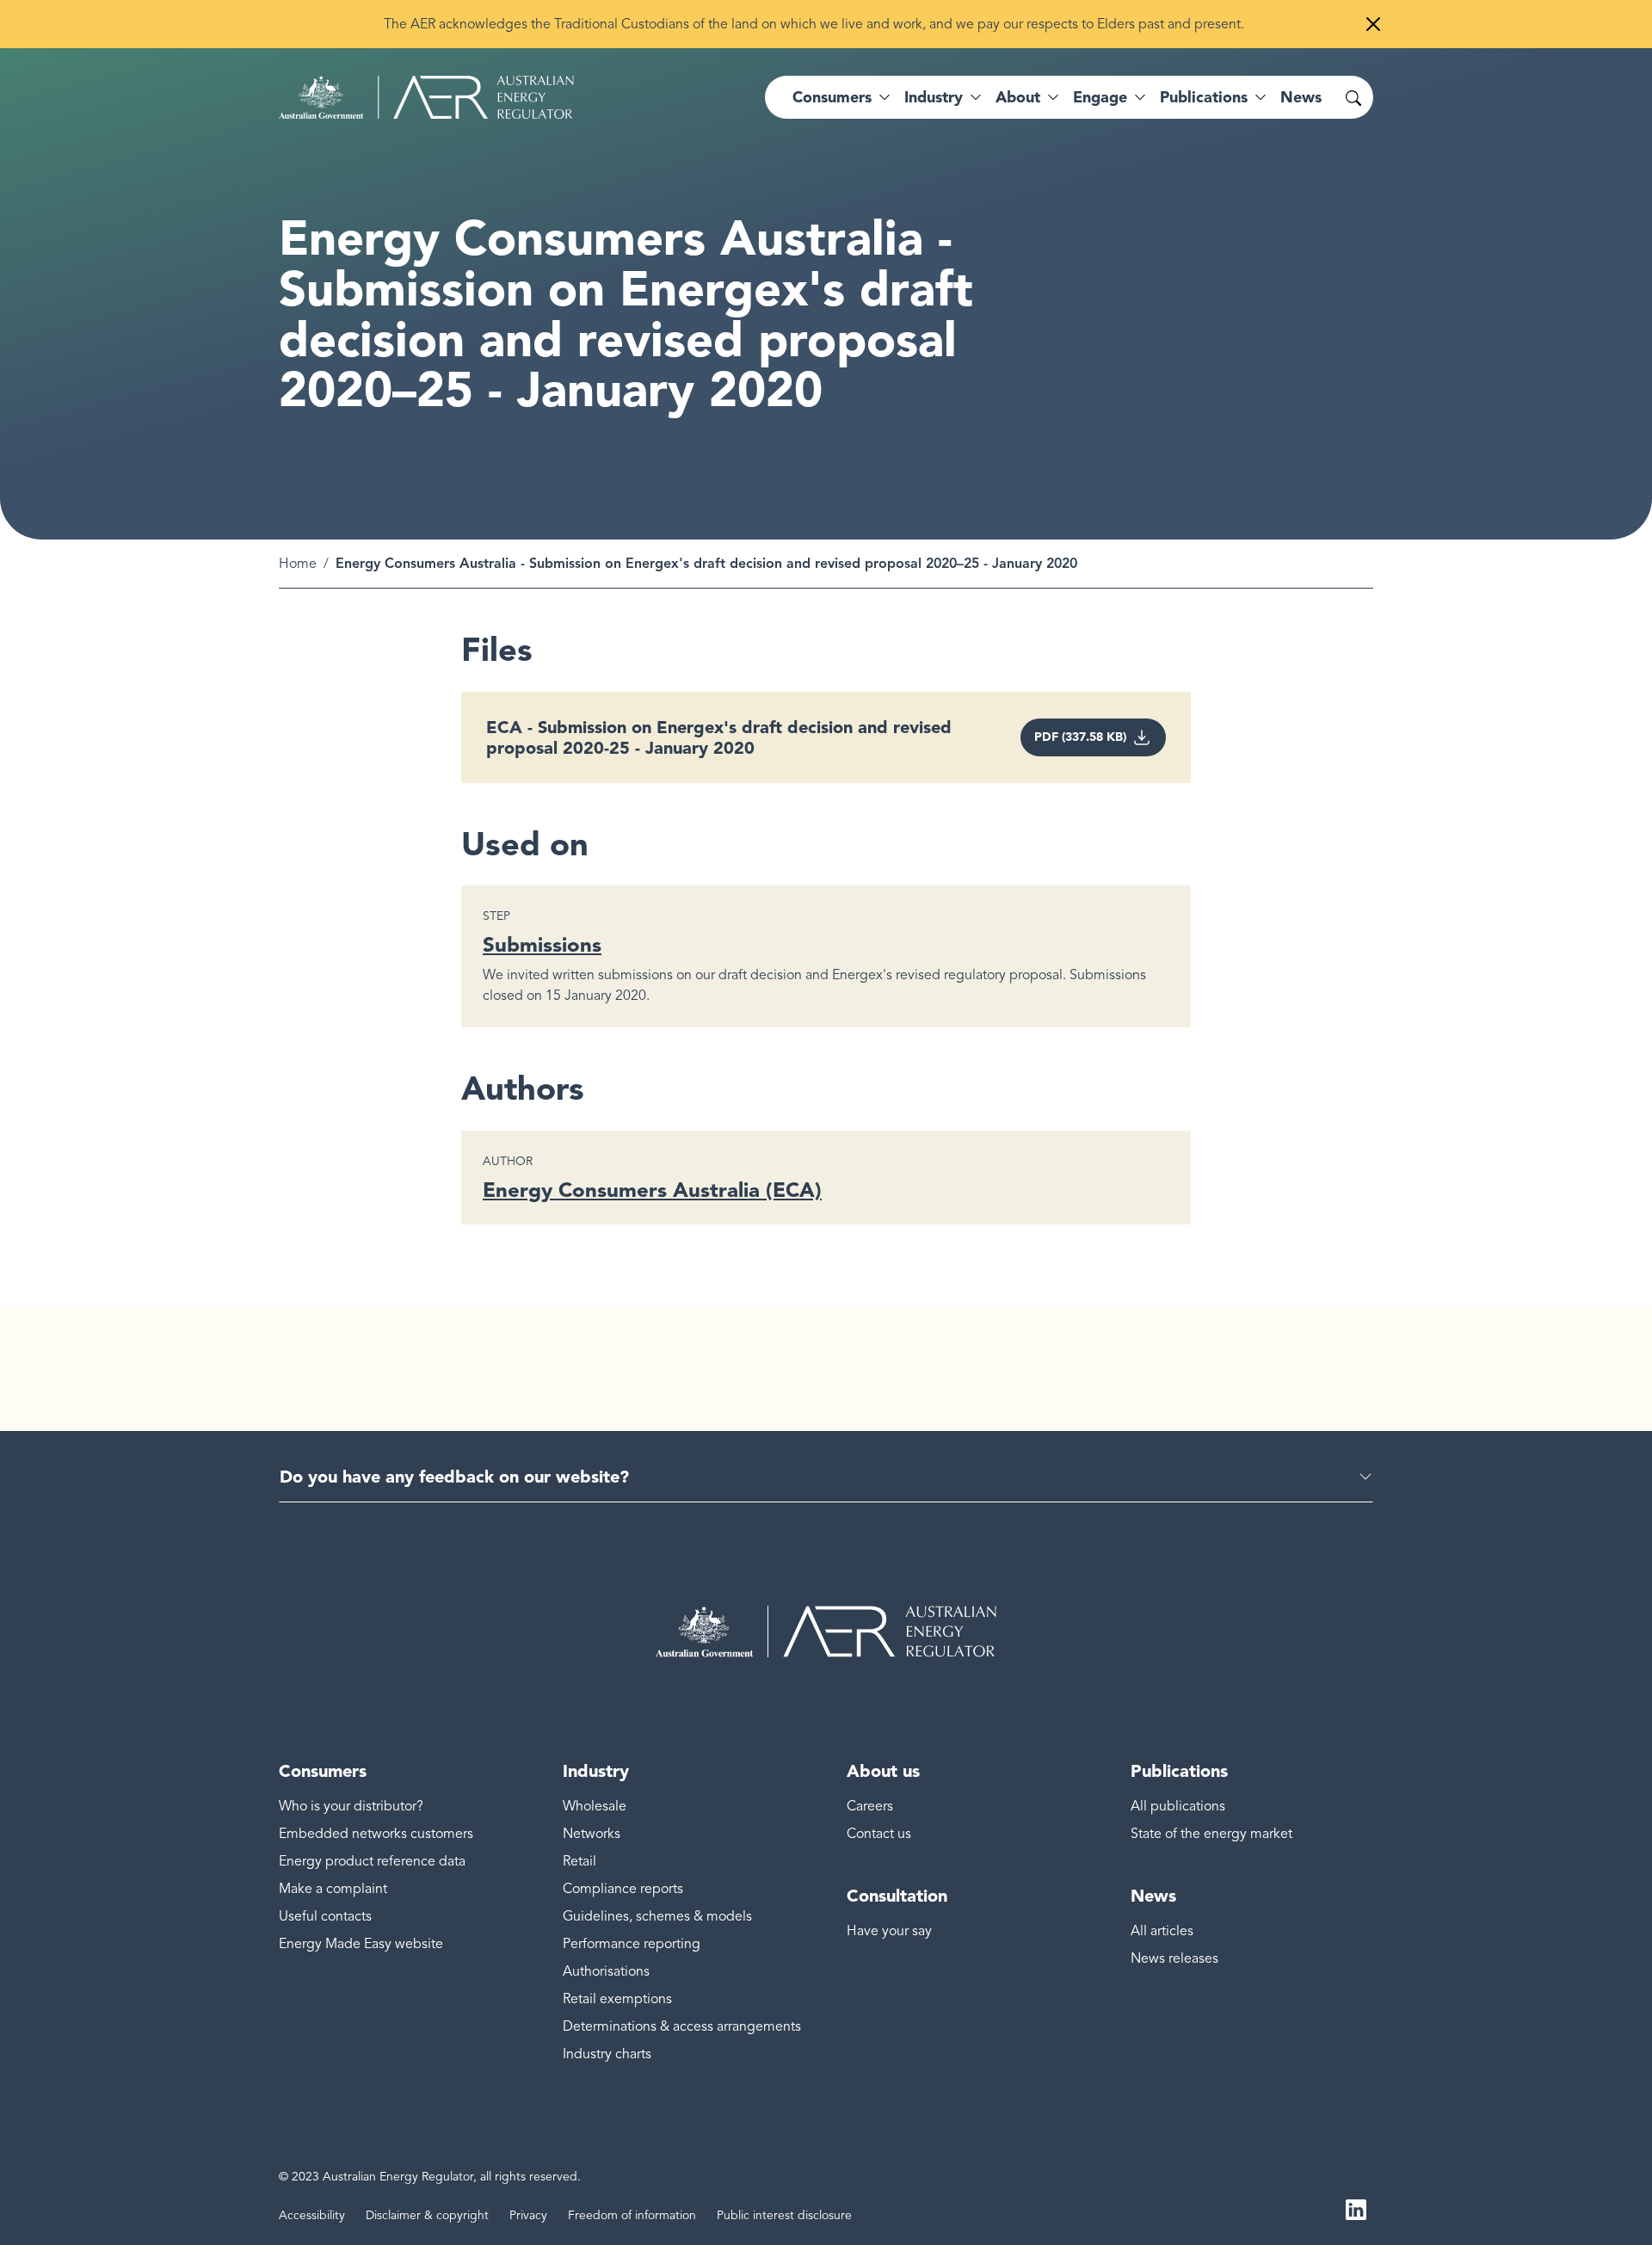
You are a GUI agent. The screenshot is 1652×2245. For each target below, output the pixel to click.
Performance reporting (632, 1944)
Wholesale (595, 1806)
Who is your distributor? (351, 1806)
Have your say (889, 1931)
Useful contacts (325, 1916)
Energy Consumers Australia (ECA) (652, 1190)
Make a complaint (333, 1889)
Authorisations (606, 1971)
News (1301, 97)
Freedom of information (632, 2215)
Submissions (542, 944)
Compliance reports (623, 1889)
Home (298, 564)
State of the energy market (1211, 1834)
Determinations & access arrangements (682, 2026)
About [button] (1018, 97)
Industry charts (607, 2054)
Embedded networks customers (376, 1834)
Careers (870, 1806)
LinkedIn (1356, 2209)
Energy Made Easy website (361, 1944)
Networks (592, 1834)
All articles (1162, 1931)
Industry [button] (934, 97)
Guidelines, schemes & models (657, 1916)
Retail (579, 1861)
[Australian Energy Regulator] (426, 97)
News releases (1174, 1958)
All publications (1178, 1806)
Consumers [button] (832, 97)
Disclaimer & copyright (427, 2215)
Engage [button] (1100, 97)
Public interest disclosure (784, 2215)
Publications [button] (1204, 97)
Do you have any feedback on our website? (454, 1477)
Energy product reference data (372, 1861)
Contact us (879, 1834)
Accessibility (312, 2215)
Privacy (528, 2215)
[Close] (1373, 24)
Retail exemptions (617, 1999)
